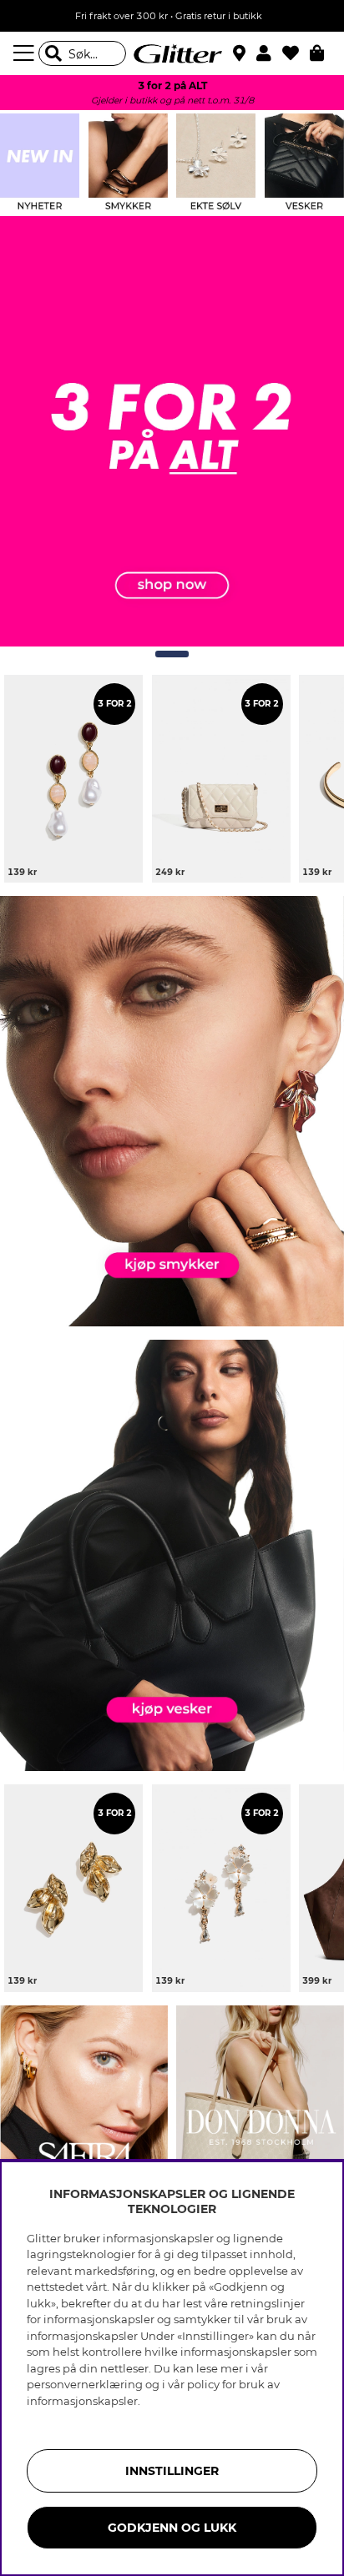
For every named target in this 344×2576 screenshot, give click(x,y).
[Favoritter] (296, 53)
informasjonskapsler (82, 2401)
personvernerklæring (85, 2384)
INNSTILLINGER (172, 2471)
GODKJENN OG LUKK (172, 2528)
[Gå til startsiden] (172, 53)
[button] (269, 53)
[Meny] (26, 53)
